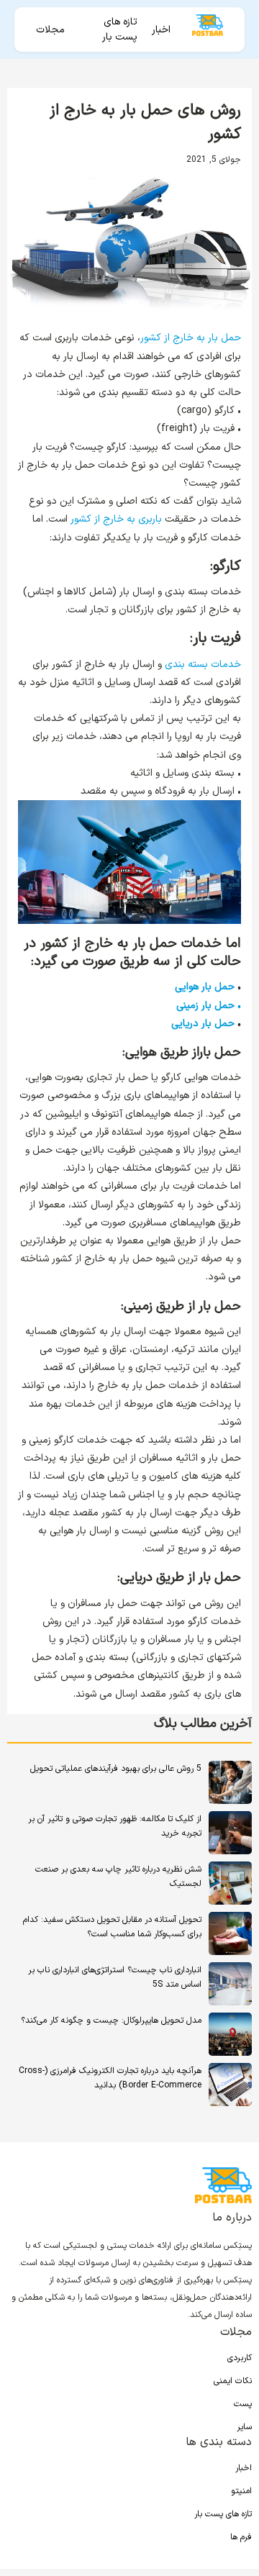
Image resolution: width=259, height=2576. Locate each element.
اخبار (161, 30)
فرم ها (241, 2537)
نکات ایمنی (233, 2381)
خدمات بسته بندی (203, 665)
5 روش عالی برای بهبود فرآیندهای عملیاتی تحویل (116, 1769)
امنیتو (241, 2491)
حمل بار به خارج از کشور (191, 338)
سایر (244, 2427)
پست (243, 2404)
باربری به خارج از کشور (116, 519)
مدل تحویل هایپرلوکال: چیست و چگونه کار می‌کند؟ (111, 2021)
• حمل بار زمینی (209, 1006)
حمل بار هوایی (205, 987)
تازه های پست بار (120, 30)
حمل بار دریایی (203, 1024)
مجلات (50, 30)
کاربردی (240, 2358)
